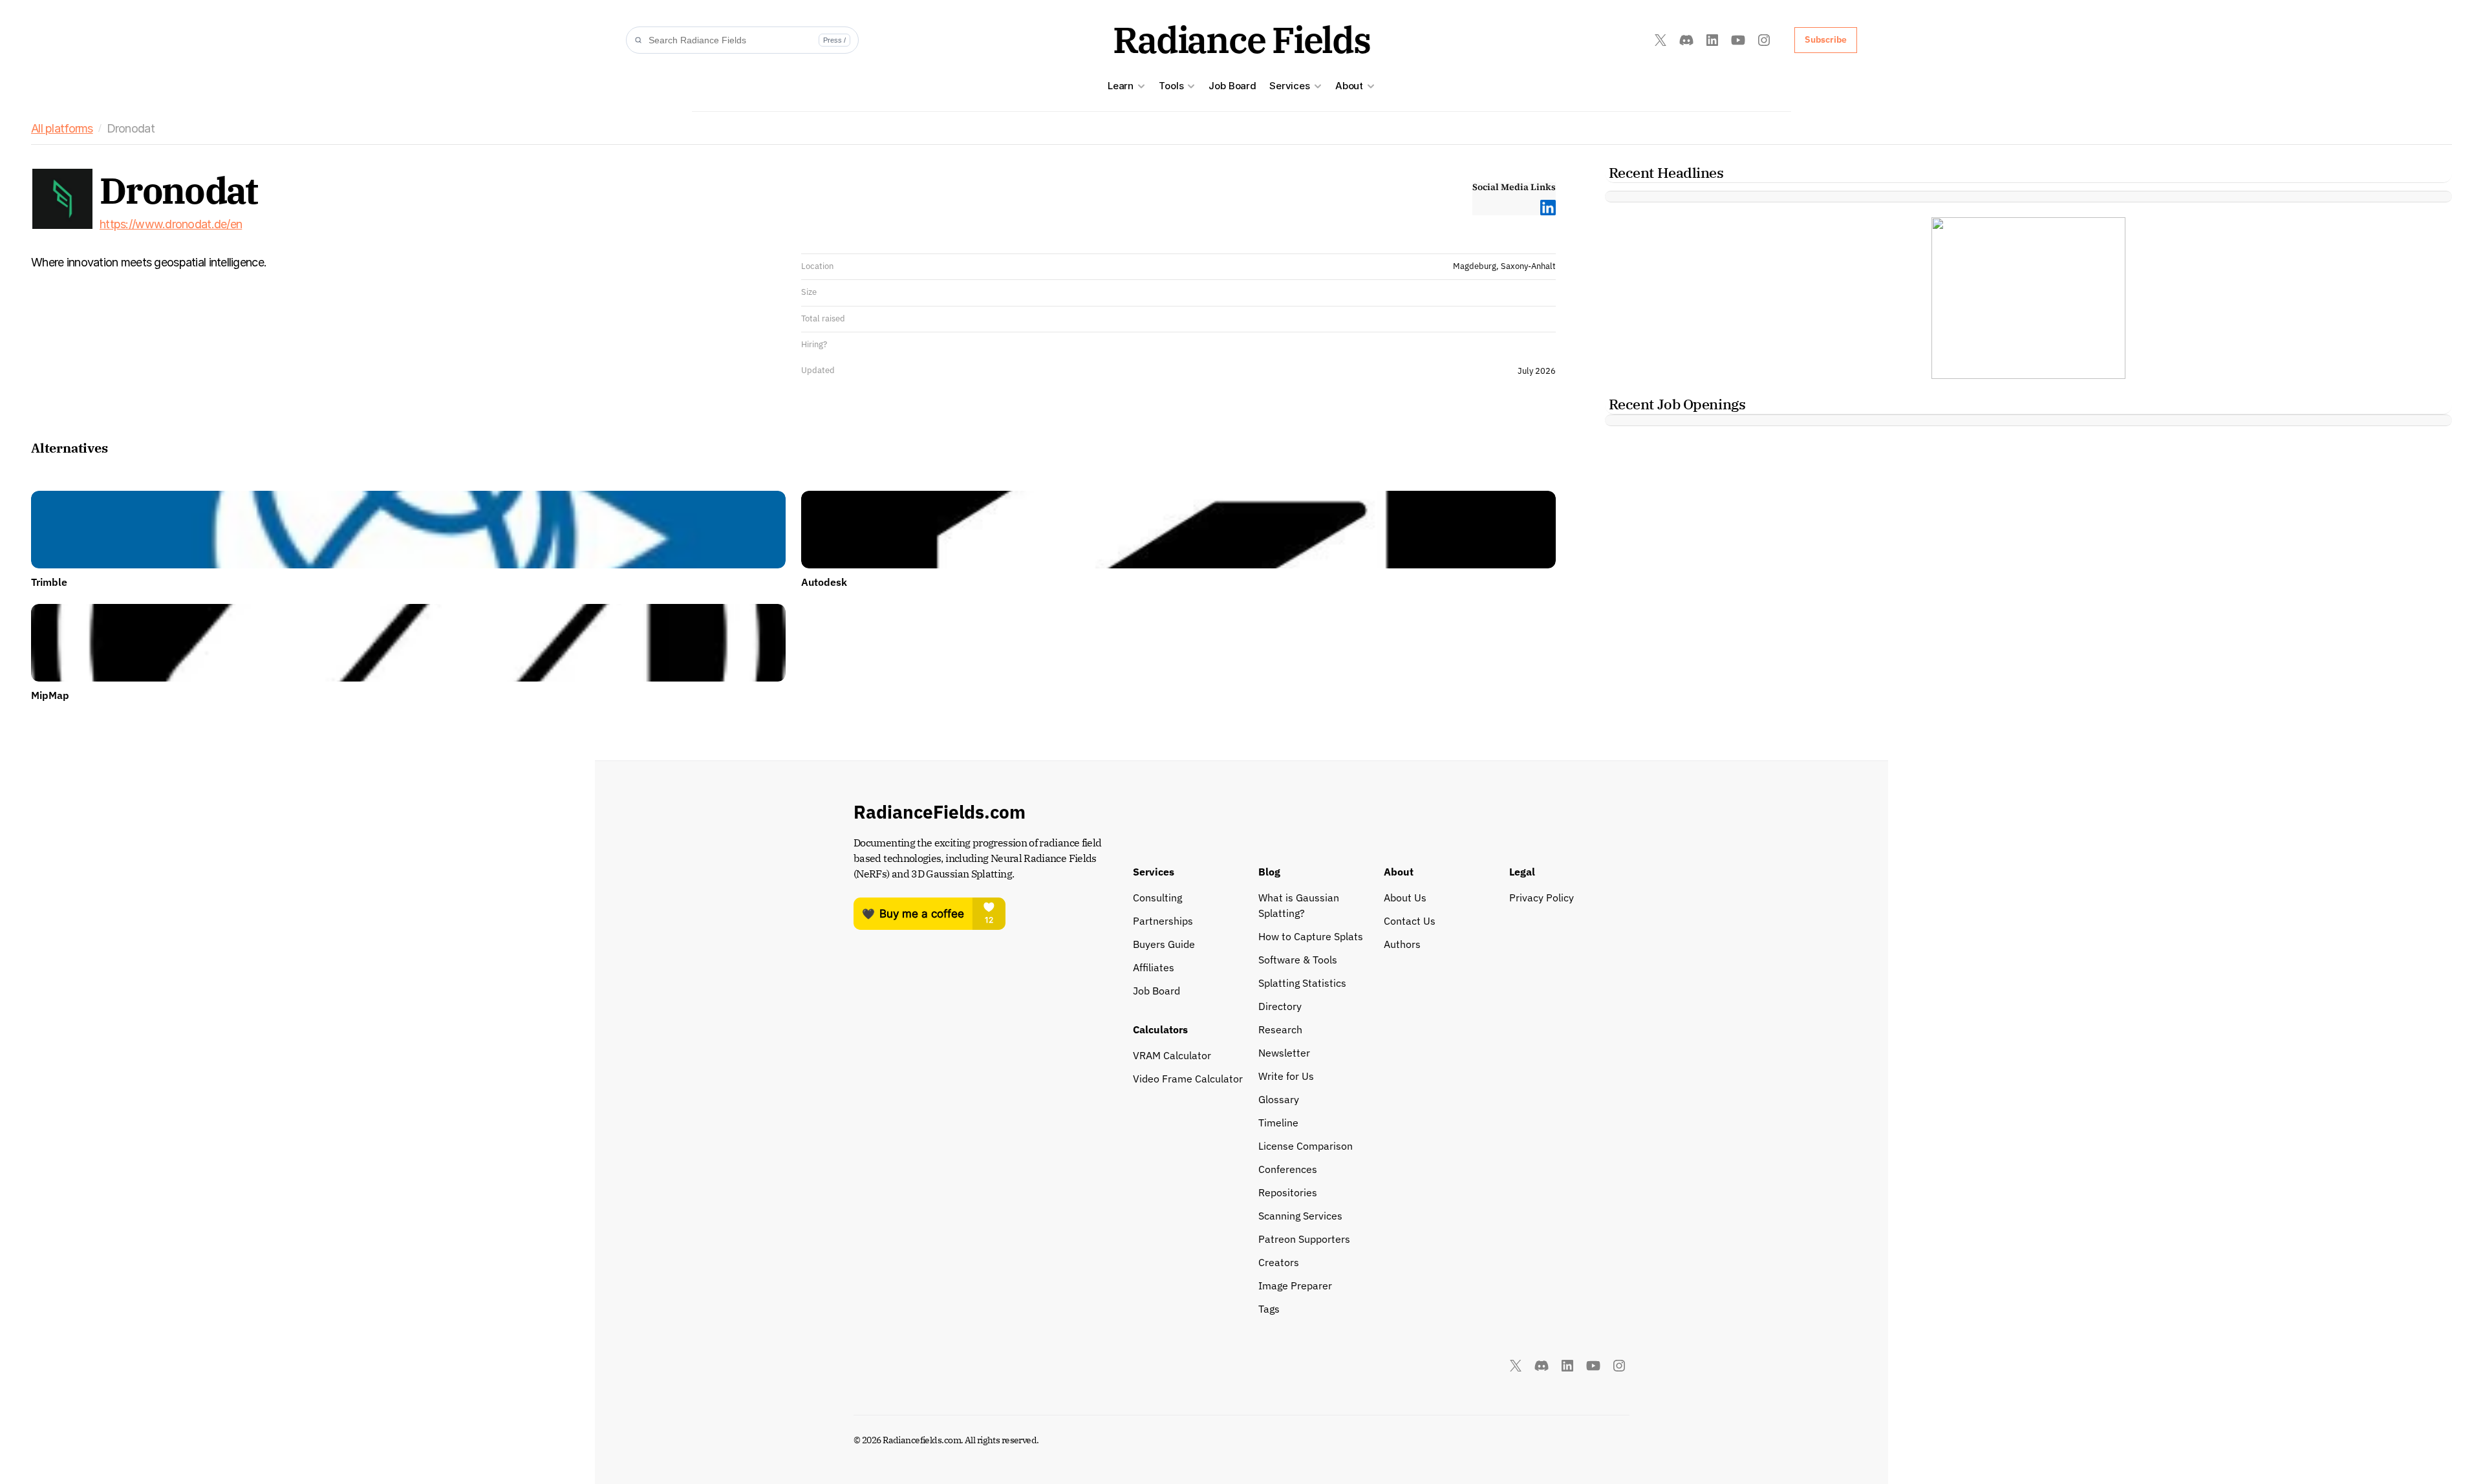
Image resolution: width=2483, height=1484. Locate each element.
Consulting (1157, 898)
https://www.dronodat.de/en (171, 224)
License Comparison (1306, 1146)
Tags (1269, 1309)
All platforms (62, 128)
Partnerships (1163, 921)
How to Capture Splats (1311, 936)
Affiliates (1154, 967)
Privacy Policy (1542, 898)
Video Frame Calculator (1188, 1079)
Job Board (1232, 86)
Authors (1402, 944)
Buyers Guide (1164, 944)
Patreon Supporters (1304, 1239)
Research (1280, 1029)
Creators (1279, 1262)
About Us (1405, 898)
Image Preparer (1295, 1285)
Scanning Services (1300, 1216)
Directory (1280, 1006)
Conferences (1288, 1169)
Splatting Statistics (1302, 983)
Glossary (1279, 1099)
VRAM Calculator (1172, 1055)
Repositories (1288, 1192)
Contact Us (1410, 921)
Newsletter (1284, 1053)
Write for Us (1286, 1076)
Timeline (1278, 1123)
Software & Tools (1298, 960)
